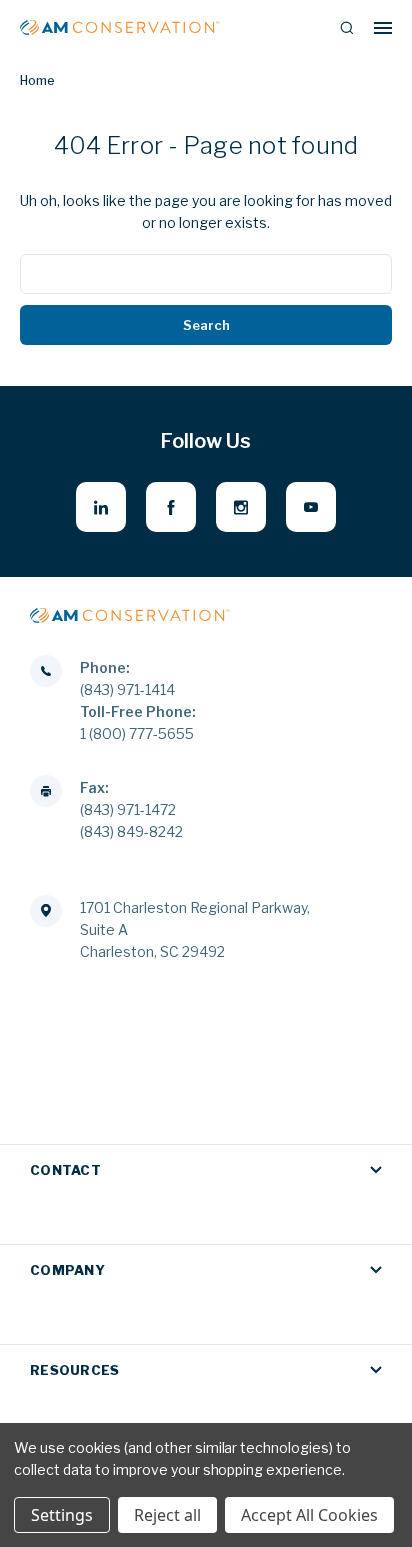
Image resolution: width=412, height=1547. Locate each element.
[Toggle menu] (383, 27)
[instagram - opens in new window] (241, 507)
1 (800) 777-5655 (137, 733)
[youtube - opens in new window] (311, 507)
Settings (62, 1515)
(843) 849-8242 (131, 831)
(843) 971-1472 (128, 809)
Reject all (167, 1515)
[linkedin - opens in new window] (101, 507)
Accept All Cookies (309, 1515)
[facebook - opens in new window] (171, 507)
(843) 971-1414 (127, 689)
